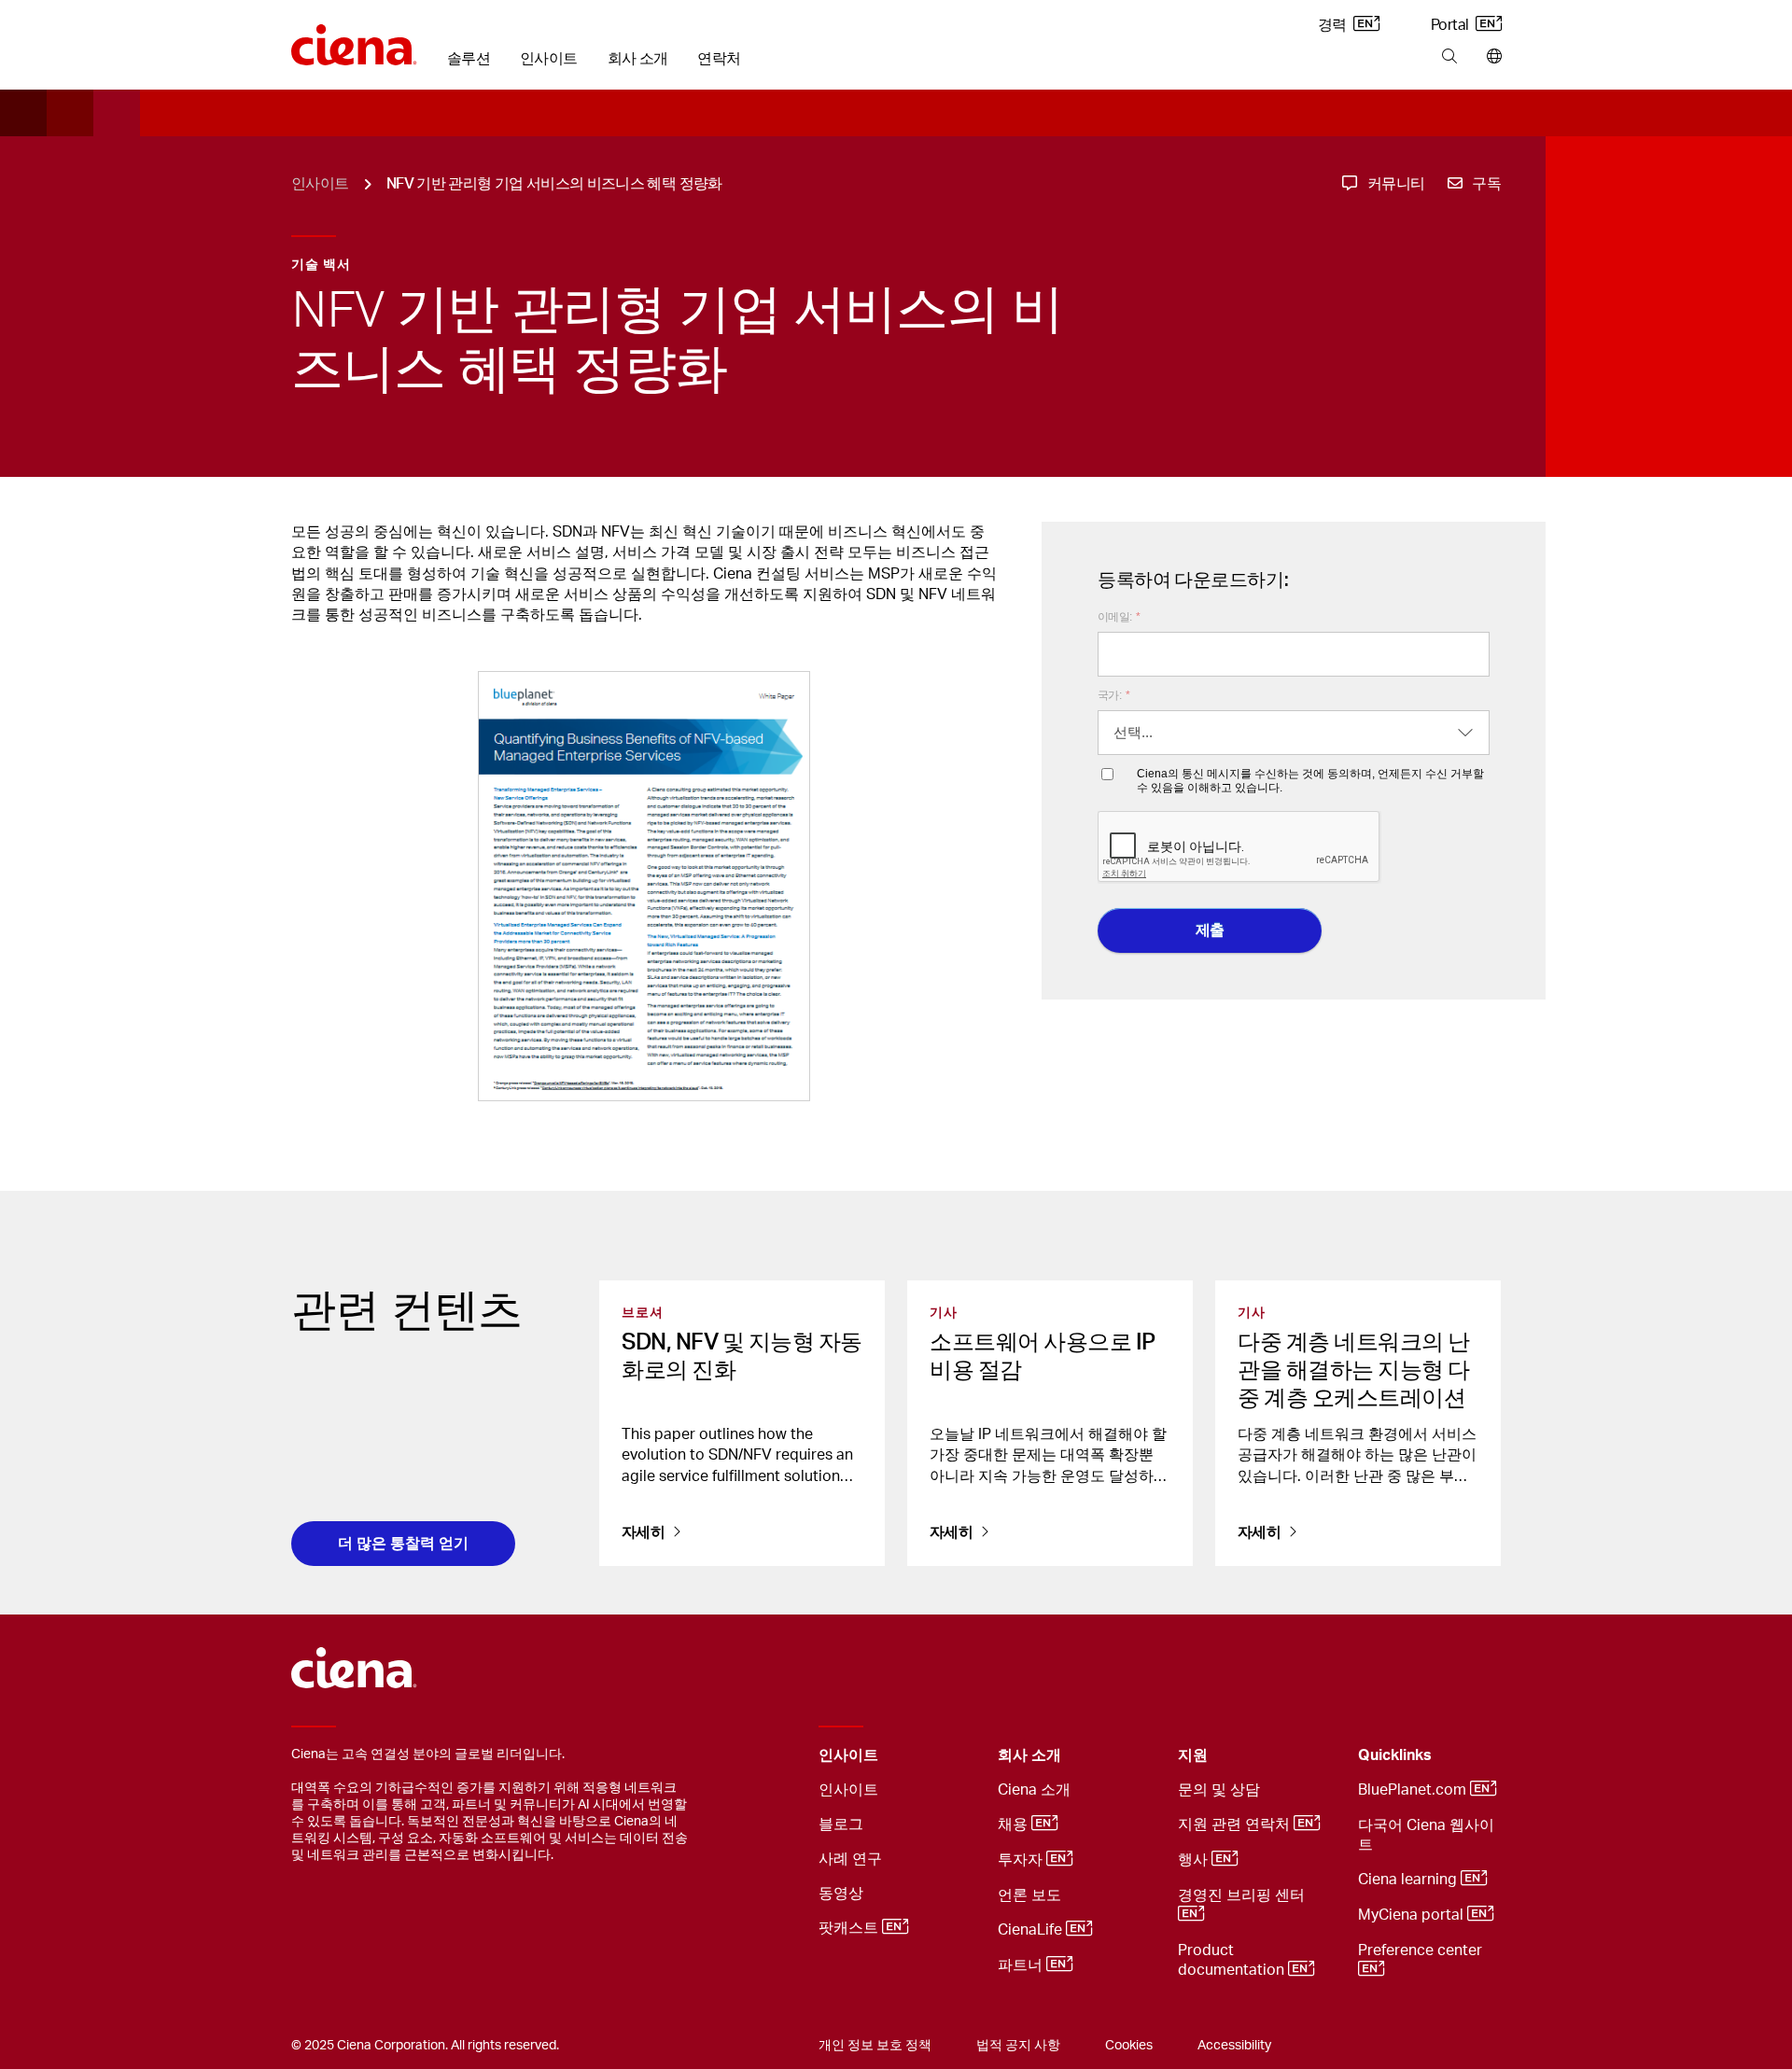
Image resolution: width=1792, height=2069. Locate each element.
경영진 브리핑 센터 (1243, 1895)
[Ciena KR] (354, 38)
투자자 (1022, 1860)
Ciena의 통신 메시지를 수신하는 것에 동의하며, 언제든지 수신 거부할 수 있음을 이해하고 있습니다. (1310, 780)
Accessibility (1234, 2046)
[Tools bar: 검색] (1449, 57)
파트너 (1022, 1965)
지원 (1193, 1755)
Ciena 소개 (1034, 1790)
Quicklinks (1395, 1755)
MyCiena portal (1413, 1915)
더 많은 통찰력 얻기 (403, 1543)
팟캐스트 (850, 1928)
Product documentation (1233, 1960)
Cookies (1129, 2046)
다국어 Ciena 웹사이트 (1426, 1835)
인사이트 (548, 59)
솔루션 (469, 59)
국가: (1113, 695)
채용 (1015, 1824)
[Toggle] (955, 1756)
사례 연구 (850, 1859)
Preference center (1422, 1950)
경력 (1334, 25)
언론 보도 (1029, 1895)
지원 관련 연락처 (1236, 1824)
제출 (1210, 930)
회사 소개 (638, 59)
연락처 (719, 59)
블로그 (841, 1824)
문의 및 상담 (1219, 1790)
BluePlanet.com (1414, 1790)
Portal (1451, 25)
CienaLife (1032, 1930)
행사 (1195, 1860)
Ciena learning (1409, 1880)
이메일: (1119, 617)
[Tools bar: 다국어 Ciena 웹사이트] (1490, 57)
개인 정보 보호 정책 (875, 2046)
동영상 (841, 1894)
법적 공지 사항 (1018, 2046)
